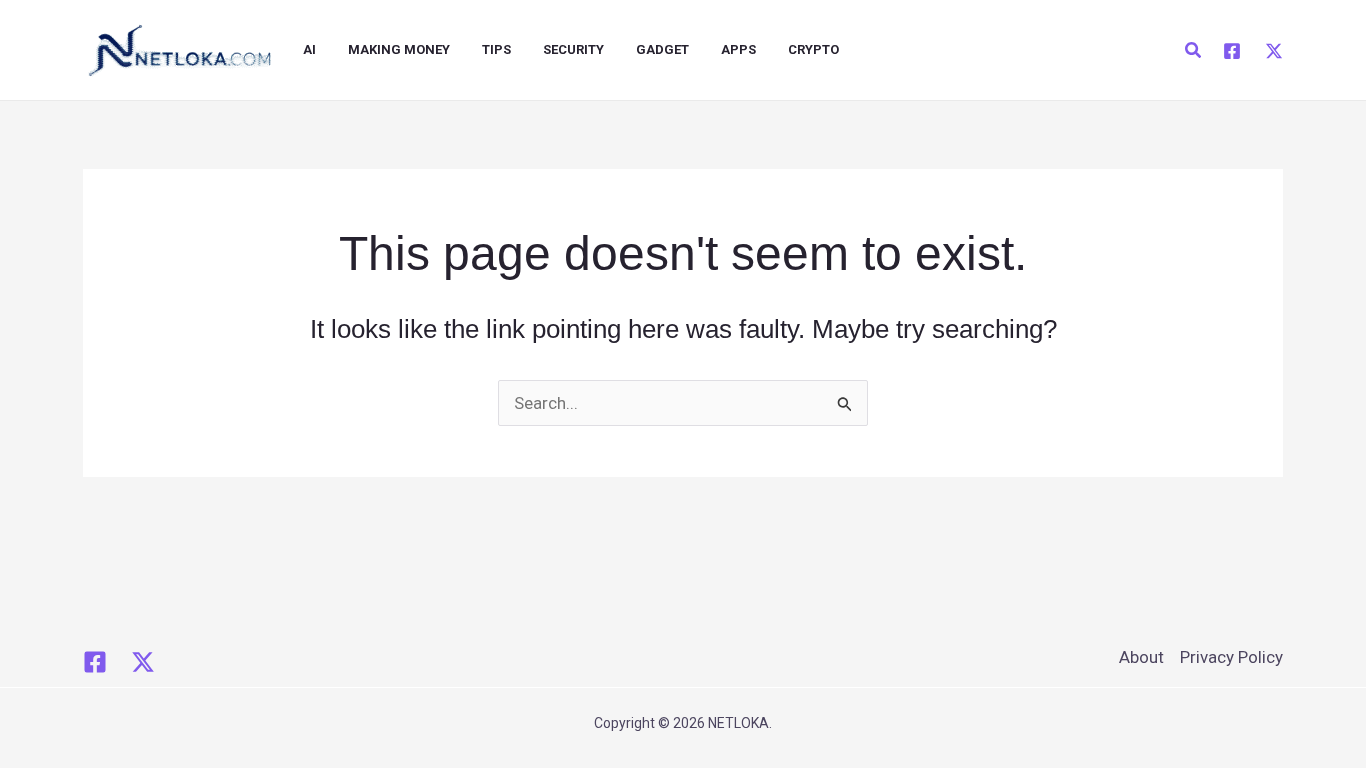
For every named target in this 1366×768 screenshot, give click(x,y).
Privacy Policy (1231, 657)
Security (573, 49)
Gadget (662, 49)
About (1141, 657)
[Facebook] (1232, 51)
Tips (496, 49)
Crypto (813, 49)
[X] (1274, 51)
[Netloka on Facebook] (95, 662)
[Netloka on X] (143, 662)
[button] (1194, 50)
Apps (738, 49)
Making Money (399, 49)
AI (309, 49)
